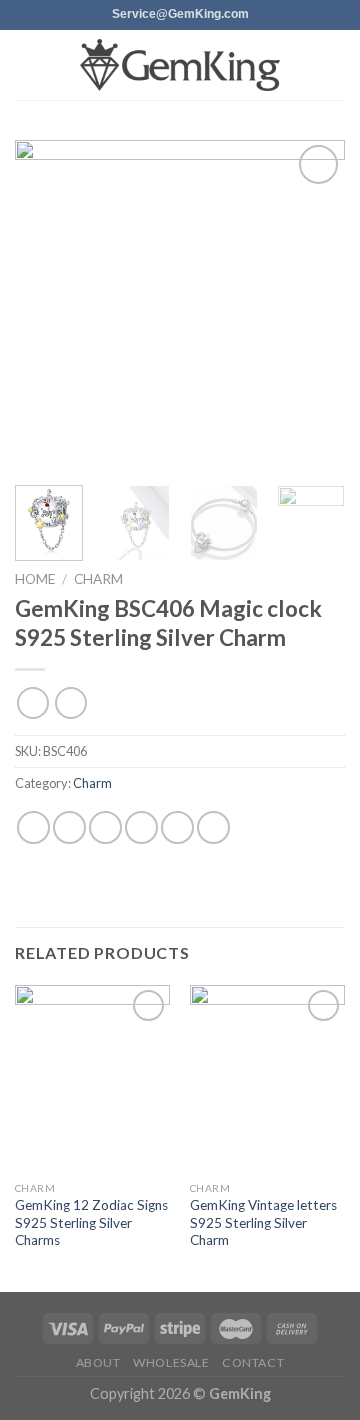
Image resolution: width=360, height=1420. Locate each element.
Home (35, 579)
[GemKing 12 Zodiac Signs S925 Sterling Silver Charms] (92, 1078)
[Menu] (27, 64)
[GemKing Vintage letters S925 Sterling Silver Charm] (267, 1078)
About (98, 1362)
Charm (98, 579)
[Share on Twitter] (105, 827)
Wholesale (171, 1362)
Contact (253, 1362)
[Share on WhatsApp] (33, 827)
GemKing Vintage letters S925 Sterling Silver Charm (263, 1222)
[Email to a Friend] (141, 827)
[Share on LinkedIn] (213, 827)
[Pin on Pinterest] (177, 827)
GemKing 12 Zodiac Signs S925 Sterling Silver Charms (91, 1222)
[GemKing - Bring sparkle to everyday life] (180, 65)
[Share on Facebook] (69, 827)
